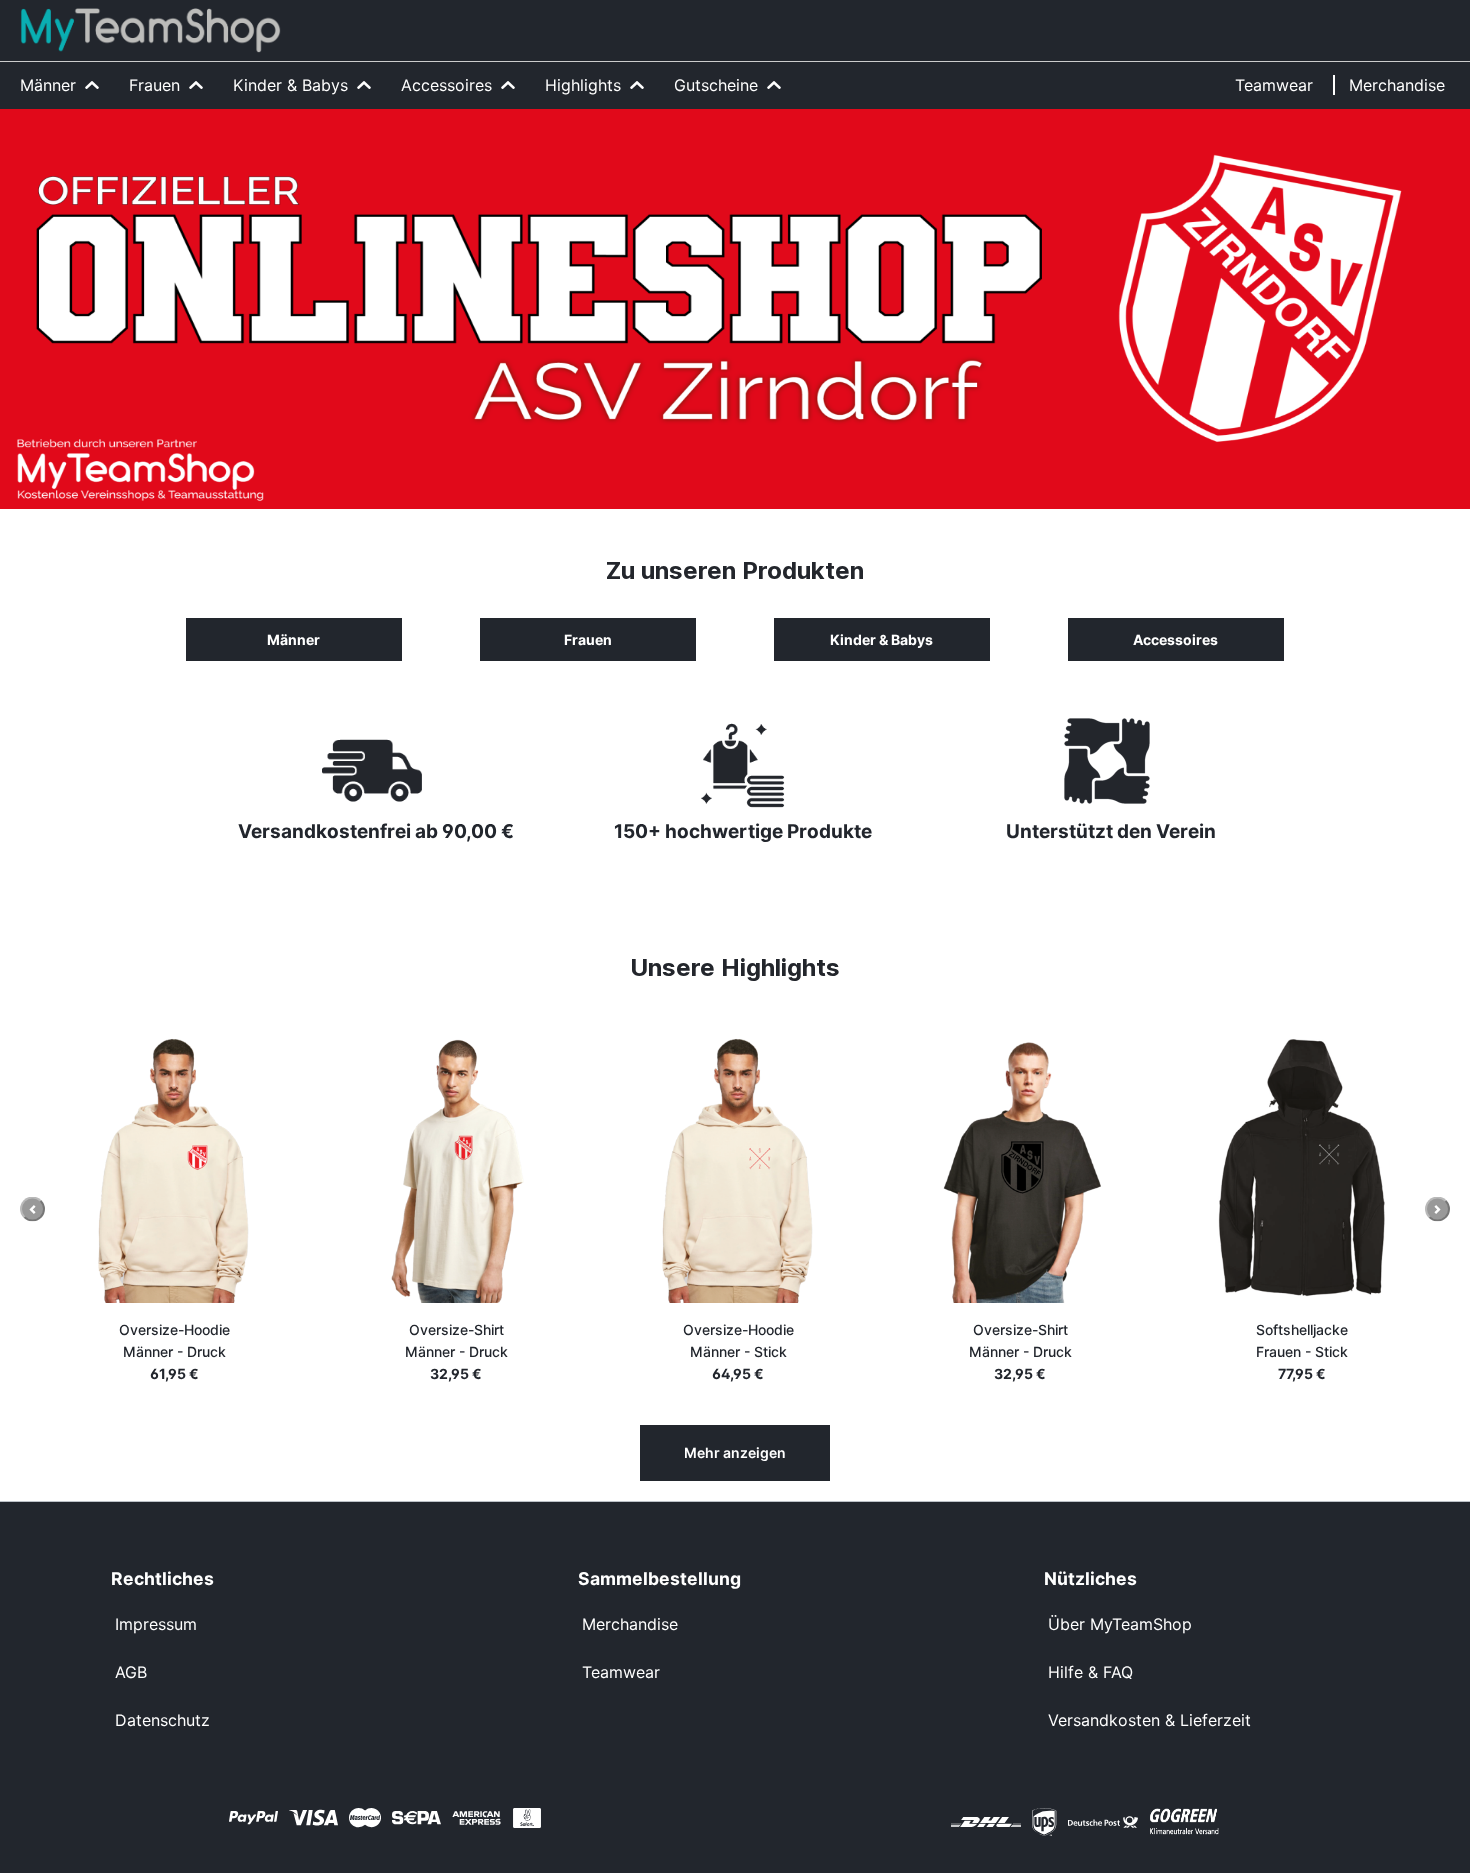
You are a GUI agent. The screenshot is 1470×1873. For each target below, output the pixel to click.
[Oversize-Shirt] (437, 1169)
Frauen (588, 639)
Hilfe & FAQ (1090, 1672)
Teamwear (621, 1672)
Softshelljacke (1283, 1340)
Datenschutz (162, 1720)
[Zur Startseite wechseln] (150, 30)
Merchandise (630, 1624)
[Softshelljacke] (1283, 1169)
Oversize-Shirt (437, 1340)
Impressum (156, 1624)
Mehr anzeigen (735, 1452)
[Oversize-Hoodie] (155, 1169)
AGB (131, 1672)
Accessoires (1175, 639)
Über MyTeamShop (1120, 1624)
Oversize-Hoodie (155, 1340)
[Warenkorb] (1443, 17)
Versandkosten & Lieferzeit (1149, 1720)
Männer (293, 639)
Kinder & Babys (881, 639)
